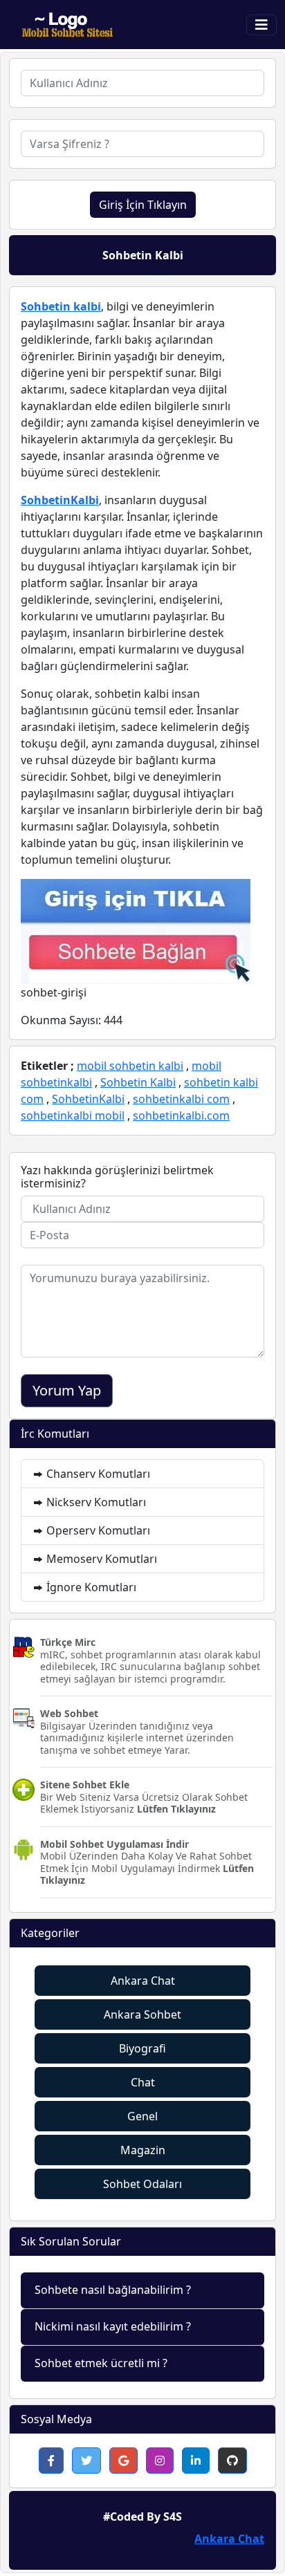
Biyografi (142, 2048)
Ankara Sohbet (142, 2014)
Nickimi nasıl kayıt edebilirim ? (113, 2326)
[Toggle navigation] (261, 25)
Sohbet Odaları (142, 2184)
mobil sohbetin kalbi (130, 1066)
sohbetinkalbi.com (181, 1115)
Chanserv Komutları (97, 1474)
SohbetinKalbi (60, 500)
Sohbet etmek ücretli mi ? (101, 2363)
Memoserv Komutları (100, 1559)
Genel (142, 2116)
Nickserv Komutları (95, 1502)
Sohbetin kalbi (61, 306)
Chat (143, 2082)
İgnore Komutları (90, 1587)
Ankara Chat (143, 1981)
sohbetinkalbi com (181, 1099)
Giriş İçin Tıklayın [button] (143, 205)
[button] (51, 2461)
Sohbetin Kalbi (138, 1082)
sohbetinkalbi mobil (73, 1115)
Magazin (143, 2150)
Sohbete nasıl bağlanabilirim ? (113, 2290)
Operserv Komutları (97, 1530)
